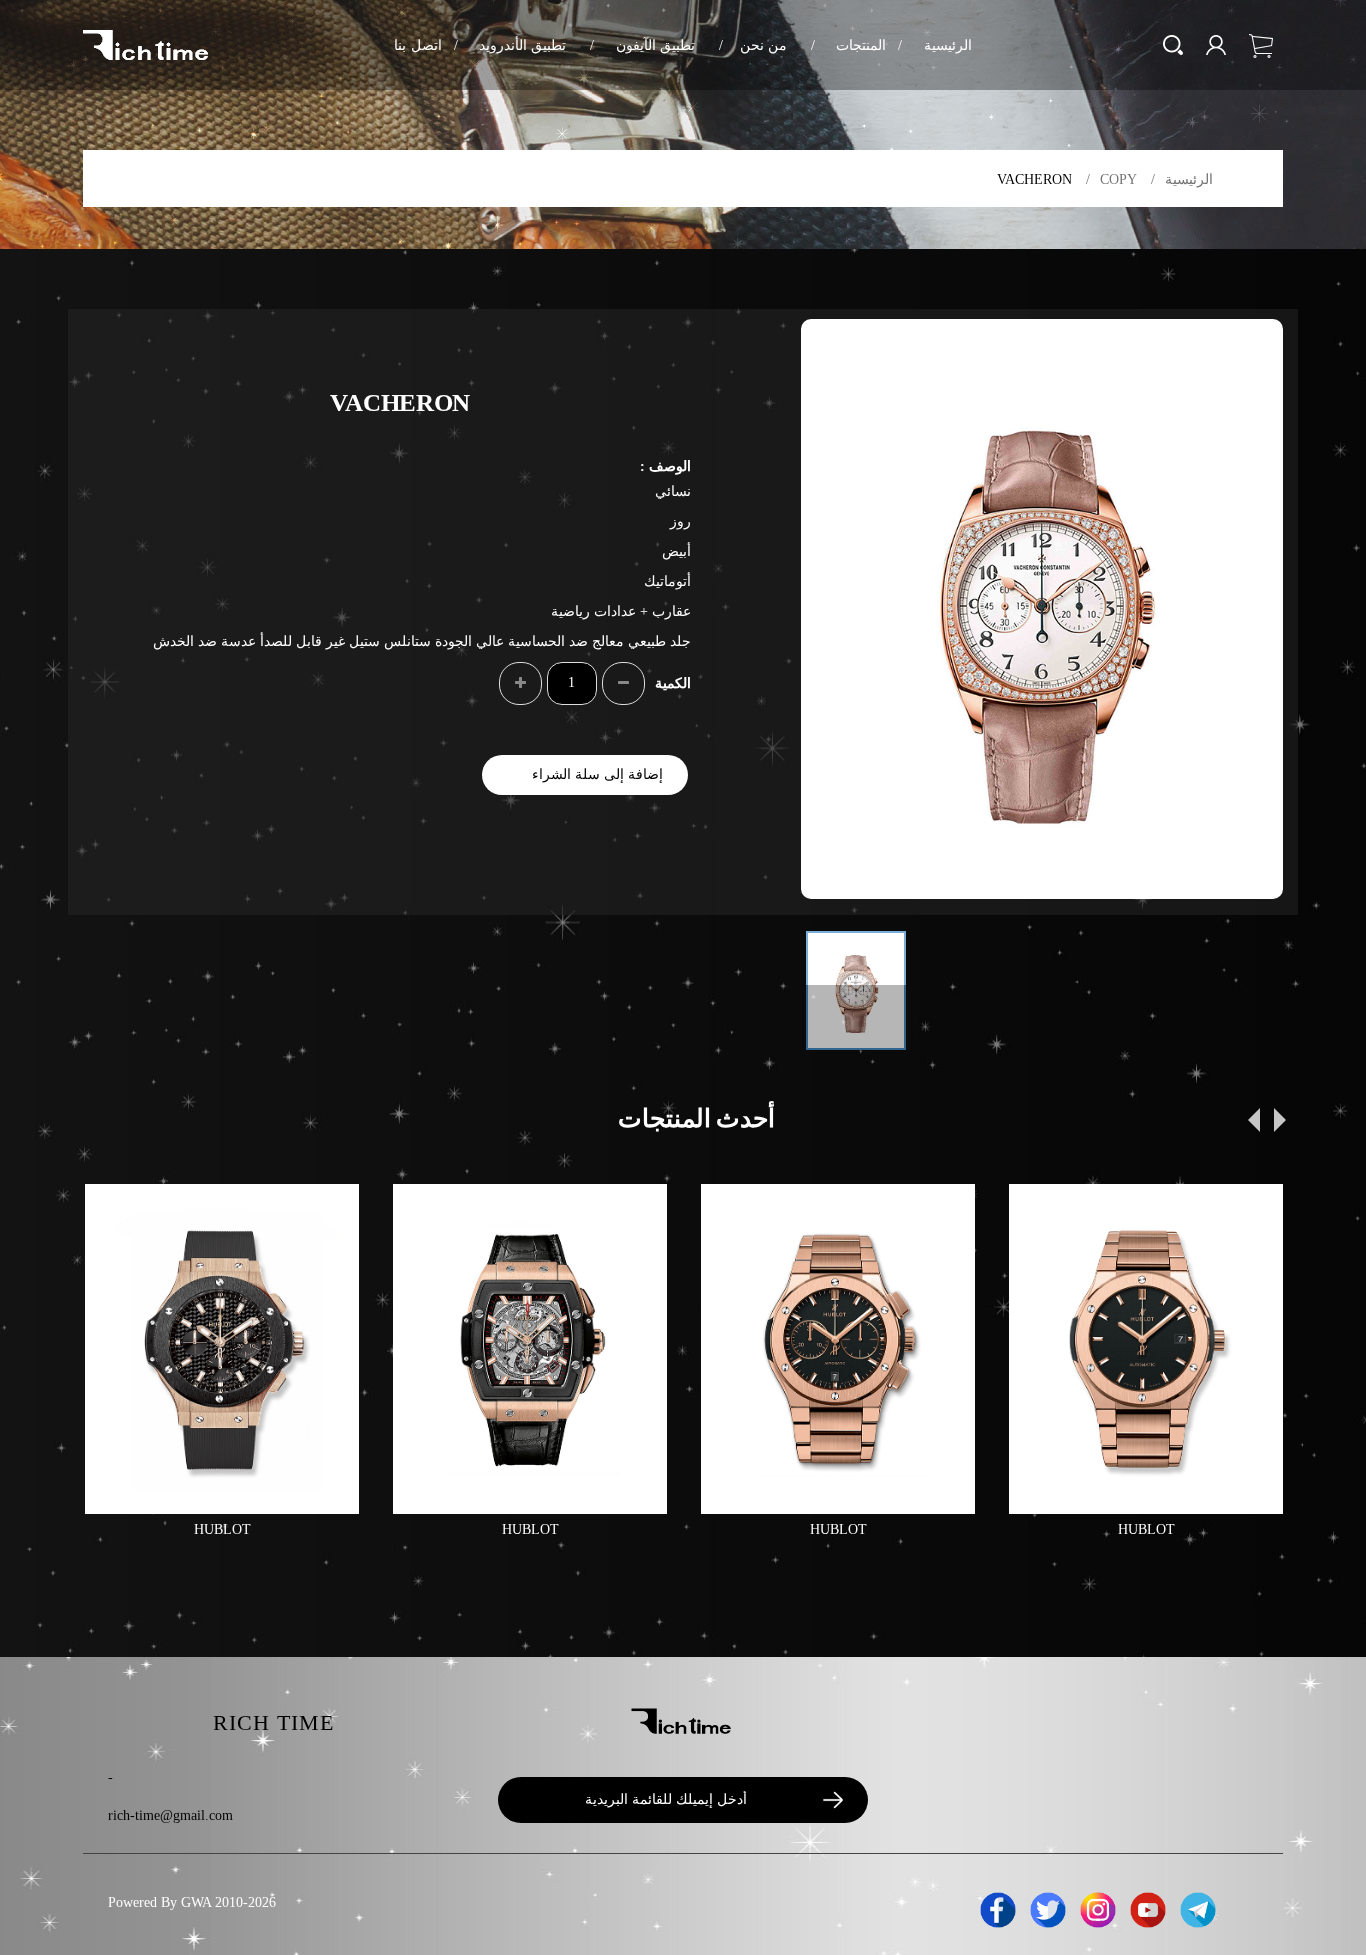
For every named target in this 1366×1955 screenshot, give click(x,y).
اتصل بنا (417, 45)
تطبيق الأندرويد (510, 45)
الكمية (673, 683)
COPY (1118, 179)
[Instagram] (1098, 1907)
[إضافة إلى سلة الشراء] (117, 1216)
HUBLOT (222, 1529)
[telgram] (1198, 1907)
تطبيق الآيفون (642, 45)
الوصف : (665, 466)
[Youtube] (1148, 1907)
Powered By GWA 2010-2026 (192, 1902)
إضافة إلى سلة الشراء (597, 774)
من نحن (753, 45)
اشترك (823, 1800)
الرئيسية (934, 45)
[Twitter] (1048, 1907)
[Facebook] (998, 1907)
